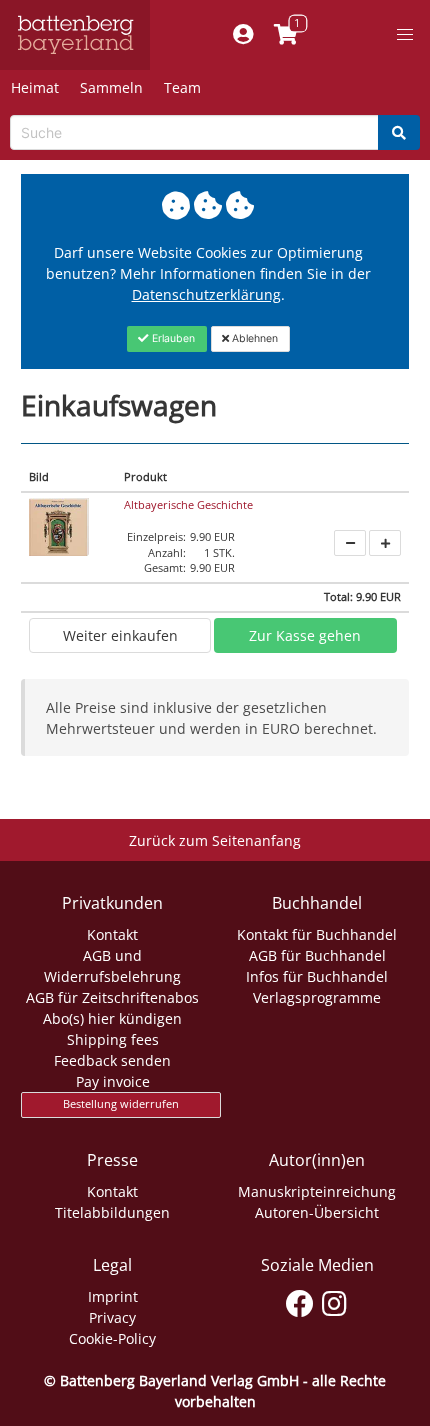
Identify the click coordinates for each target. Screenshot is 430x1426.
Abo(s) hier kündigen (112, 1018)
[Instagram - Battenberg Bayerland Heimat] (334, 1300)
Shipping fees (113, 1039)
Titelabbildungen (112, 1212)
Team (182, 87)
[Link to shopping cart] (285, 35)
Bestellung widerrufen (121, 1104)
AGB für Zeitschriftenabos (112, 997)
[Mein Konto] (242, 35)
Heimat (35, 87)
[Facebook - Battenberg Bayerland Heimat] (299, 1300)
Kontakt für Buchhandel (317, 934)
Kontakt (112, 934)
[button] (405, 35)
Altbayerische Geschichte (188, 505)
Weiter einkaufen (120, 635)
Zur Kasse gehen (305, 635)
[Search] (399, 132)
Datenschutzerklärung (206, 294)
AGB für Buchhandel (317, 955)
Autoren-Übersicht (317, 1212)
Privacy (112, 1317)
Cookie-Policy (112, 1338)
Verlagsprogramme (317, 997)
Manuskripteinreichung (317, 1191)
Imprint (113, 1296)
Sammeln (111, 87)
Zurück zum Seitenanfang (215, 840)
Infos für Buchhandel (317, 976)
